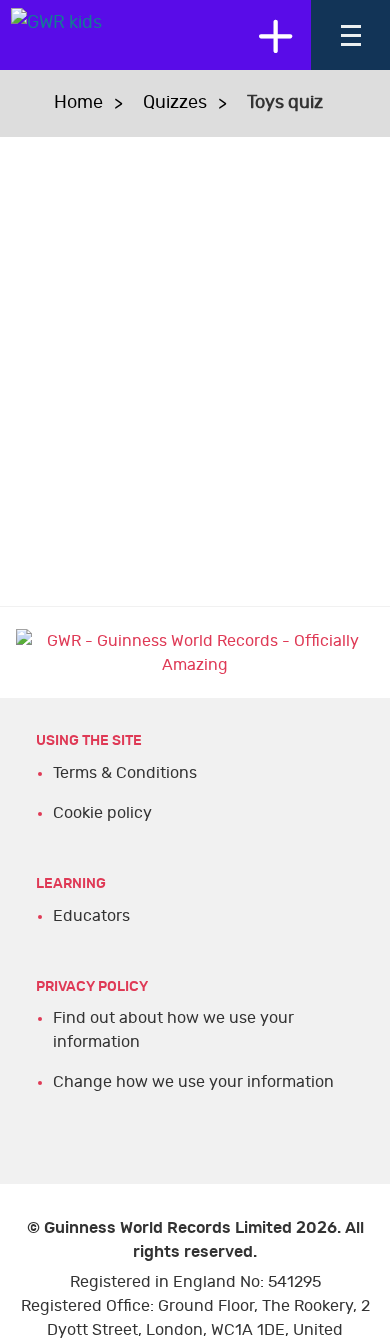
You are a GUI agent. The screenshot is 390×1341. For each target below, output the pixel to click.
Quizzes (175, 103)
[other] (275, 35)
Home (78, 103)
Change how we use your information (193, 1082)
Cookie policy (102, 813)
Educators (91, 916)
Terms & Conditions (125, 773)
